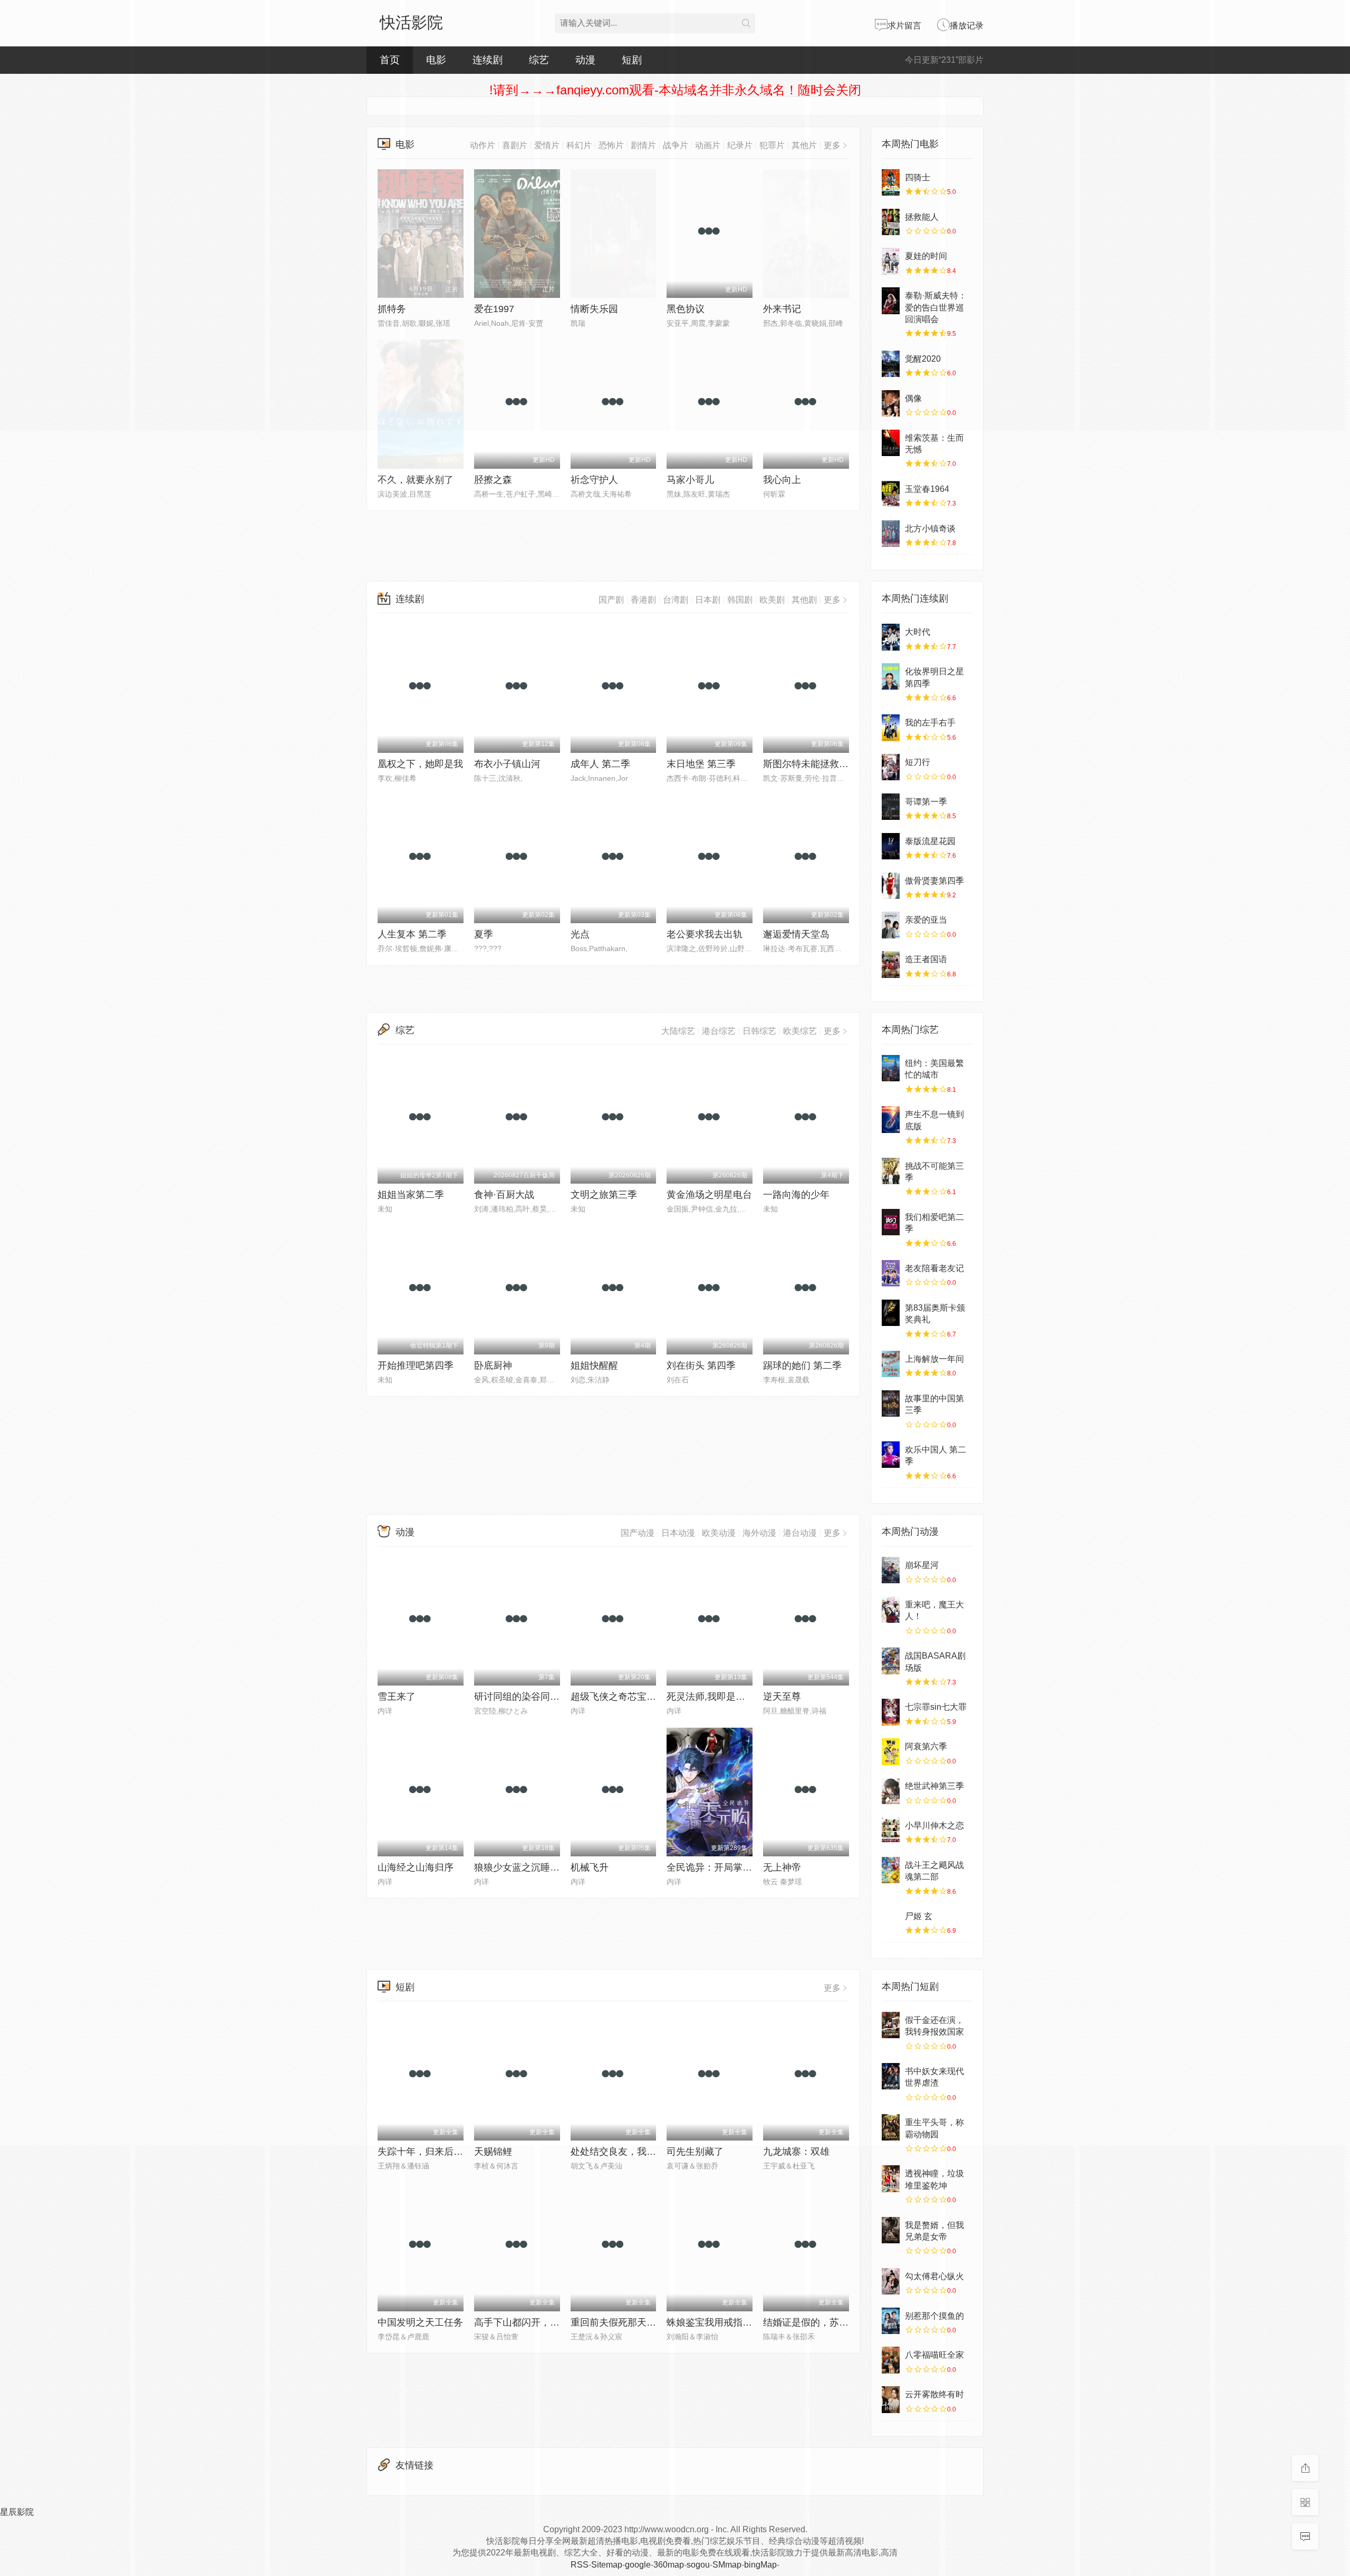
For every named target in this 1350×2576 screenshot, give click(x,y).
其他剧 (804, 600)
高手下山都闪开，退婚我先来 (536, 2322)
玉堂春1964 (927, 489)
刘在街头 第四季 (701, 1366)
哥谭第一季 (926, 802)
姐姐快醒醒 (594, 1366)
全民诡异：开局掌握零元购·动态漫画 (744, 1867)
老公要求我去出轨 (705, 934)
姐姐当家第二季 (411, 1195)
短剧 (405, 1987)
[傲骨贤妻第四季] (891, 886)
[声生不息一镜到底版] (891, 1119)
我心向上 (782, 480)
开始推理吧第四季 (416, 1366)
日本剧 (708, 600)
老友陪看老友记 (934, 1268)
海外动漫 (759, 1533)
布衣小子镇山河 (507, 764)
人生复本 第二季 (412, 934)
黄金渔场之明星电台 (709, 1195)
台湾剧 (676, 600)
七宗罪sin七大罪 (936, 1707)
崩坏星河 (922, 1565)
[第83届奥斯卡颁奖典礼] (891, 1313)
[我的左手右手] (891, 728)
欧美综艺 (800, 1031)
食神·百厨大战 (504, 1195)
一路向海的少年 (796, 1195)
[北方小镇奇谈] (891, 534)
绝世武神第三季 (934, 1786)
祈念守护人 (594, 480)
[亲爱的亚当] (891, 925)
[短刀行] (891, 767)
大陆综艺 (678, 1031)
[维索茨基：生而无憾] (891, 443)
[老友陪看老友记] (891, 1273)
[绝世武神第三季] (891, 1791)
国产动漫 (638, 1533)
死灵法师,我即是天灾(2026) (724, 1697)
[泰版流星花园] (891, 846)
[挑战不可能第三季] (891, 1171)
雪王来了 (397, 1697)
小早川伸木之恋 (934, 1826)
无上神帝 (782, 1867)
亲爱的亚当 (926, 920)
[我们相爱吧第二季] (891, 1222)
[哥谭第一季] (891, 807)
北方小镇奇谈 (930, 529)
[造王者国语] (891, 964)
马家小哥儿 (690, 480)
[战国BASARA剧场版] (891, 1661)
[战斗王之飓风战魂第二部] (891, 1870)
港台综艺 (719, 1031)
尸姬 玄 (919, 1916)
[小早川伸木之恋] (891, 1831)
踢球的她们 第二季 (802, 1366)
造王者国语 (926, 959)
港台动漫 (800, 1533)
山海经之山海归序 (416, 1867)
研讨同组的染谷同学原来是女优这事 (550, 1697)
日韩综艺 (759, 1031)
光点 (580, 934)
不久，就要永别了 (416, 480)
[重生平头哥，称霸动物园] (891, 2127)
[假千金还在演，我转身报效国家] (891, 2025)
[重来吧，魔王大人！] (891, 1610)
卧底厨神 (493, 1366)
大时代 (918, 632)
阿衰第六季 (926, 1746)
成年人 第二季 (600, 764)
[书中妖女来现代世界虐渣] (891, 2076)
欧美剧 (772, 600)
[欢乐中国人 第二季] (891, 1455)
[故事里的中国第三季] (891, 1403)
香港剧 (643, 600)
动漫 (405, 1532)
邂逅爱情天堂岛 (796, 934)
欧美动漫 (719, 1533)
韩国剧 (740, 600)
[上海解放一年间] (891, 1364)
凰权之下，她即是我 (420, 764)
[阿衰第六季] (891, 1751)
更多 (832, 600)
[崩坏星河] (891, 1570)
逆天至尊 (782, 1697)
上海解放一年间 (934, 1359)
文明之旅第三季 (604, 1195)
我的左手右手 (930, 723)
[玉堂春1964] (891, 494)
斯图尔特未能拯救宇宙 (811, 764)
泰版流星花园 (930, 841)
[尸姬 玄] (891, 1921)
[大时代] (891, 637)
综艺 (539, 60)
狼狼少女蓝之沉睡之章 (522, 1867)
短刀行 (918, 762)
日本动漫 (678, 1533)
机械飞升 (590, 1867)
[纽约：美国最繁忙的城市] (891, 1068)
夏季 (484, 934)
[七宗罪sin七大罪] (891, 1712)
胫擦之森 (493, 480)
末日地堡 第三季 (701, 764)
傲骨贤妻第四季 (934, 881)
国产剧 (611, 600)
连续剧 (410, 599)
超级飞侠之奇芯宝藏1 (616, 1697)
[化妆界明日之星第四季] (891, 676)
